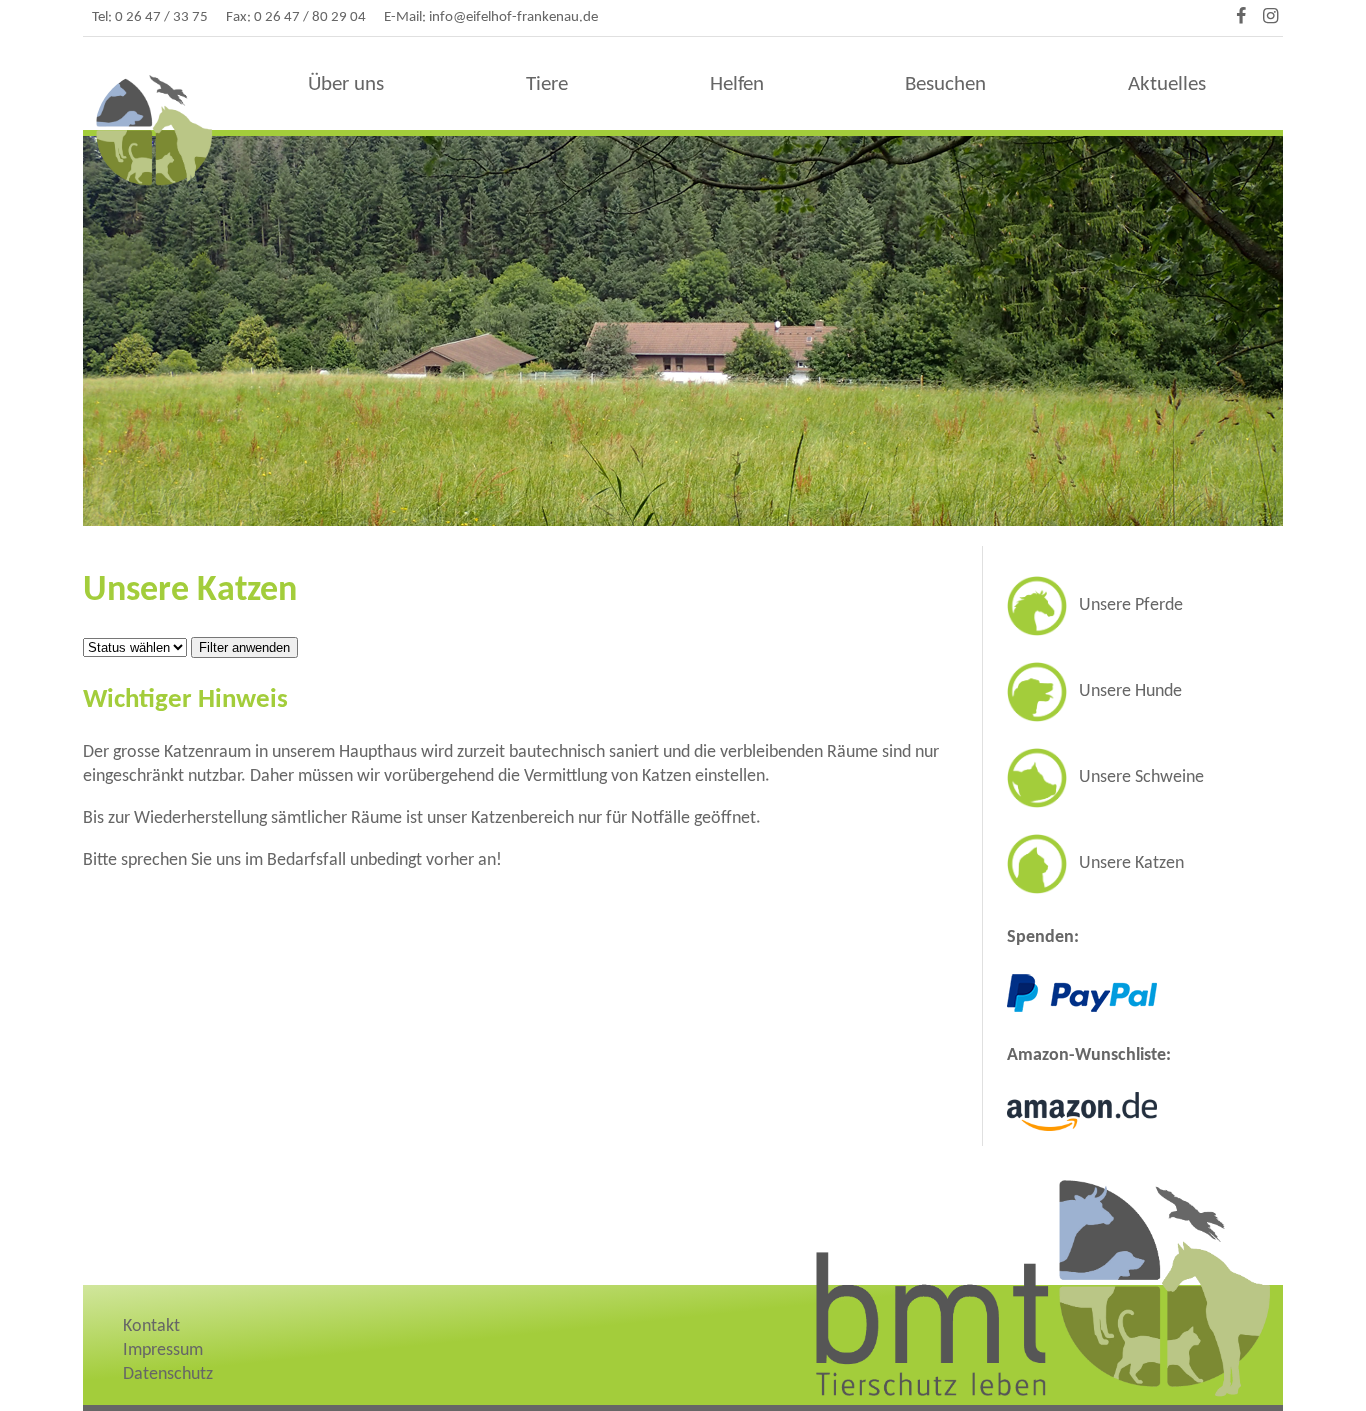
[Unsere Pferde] (1095, 631)
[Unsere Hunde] (1094, 717)
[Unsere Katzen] (1095, 889)
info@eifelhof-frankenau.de (513, 17)
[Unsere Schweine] (1105, 803)
